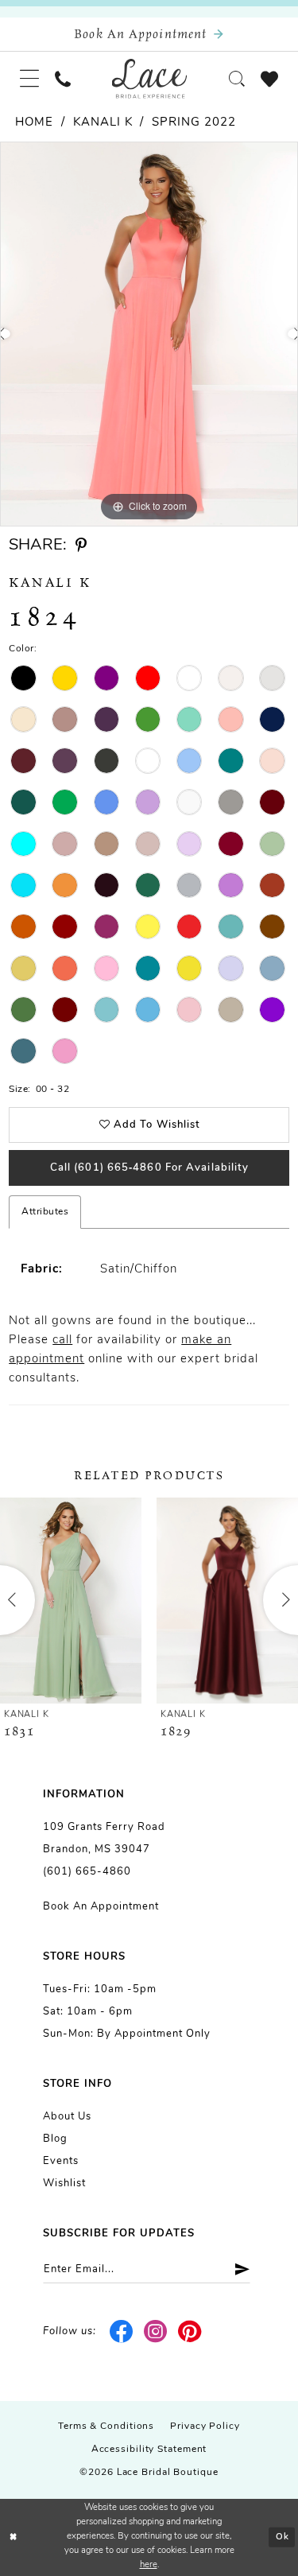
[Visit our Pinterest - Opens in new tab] (190, 2332)
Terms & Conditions (106, 2426)
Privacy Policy (205, 2426)
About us (67, 2117)
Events (61, 2161)
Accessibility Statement (149, 2450)
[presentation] (71, 1601)
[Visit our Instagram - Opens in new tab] (156, 2332)
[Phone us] (63, 79)
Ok (283, 2537)
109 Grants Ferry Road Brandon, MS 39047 (104, 1838)
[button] (29, 79)
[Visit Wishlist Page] (269, 79)
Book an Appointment (101, 1907)
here (149, 2565)
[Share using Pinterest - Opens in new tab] (81, 546)
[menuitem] (29, 79)
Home (34, 123)
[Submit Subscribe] (236, 2269)
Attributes (45, 1212)
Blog (55, 2139)
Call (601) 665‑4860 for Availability (150, 1168)
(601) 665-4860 (87, 1872)
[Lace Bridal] (149, 79)
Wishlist (64, 2184)
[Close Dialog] (14, 2537)
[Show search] (237, 79)
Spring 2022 (194, 123)
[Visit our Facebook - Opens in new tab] (122, 2332)
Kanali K (103, 123)
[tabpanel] (149, 334)
